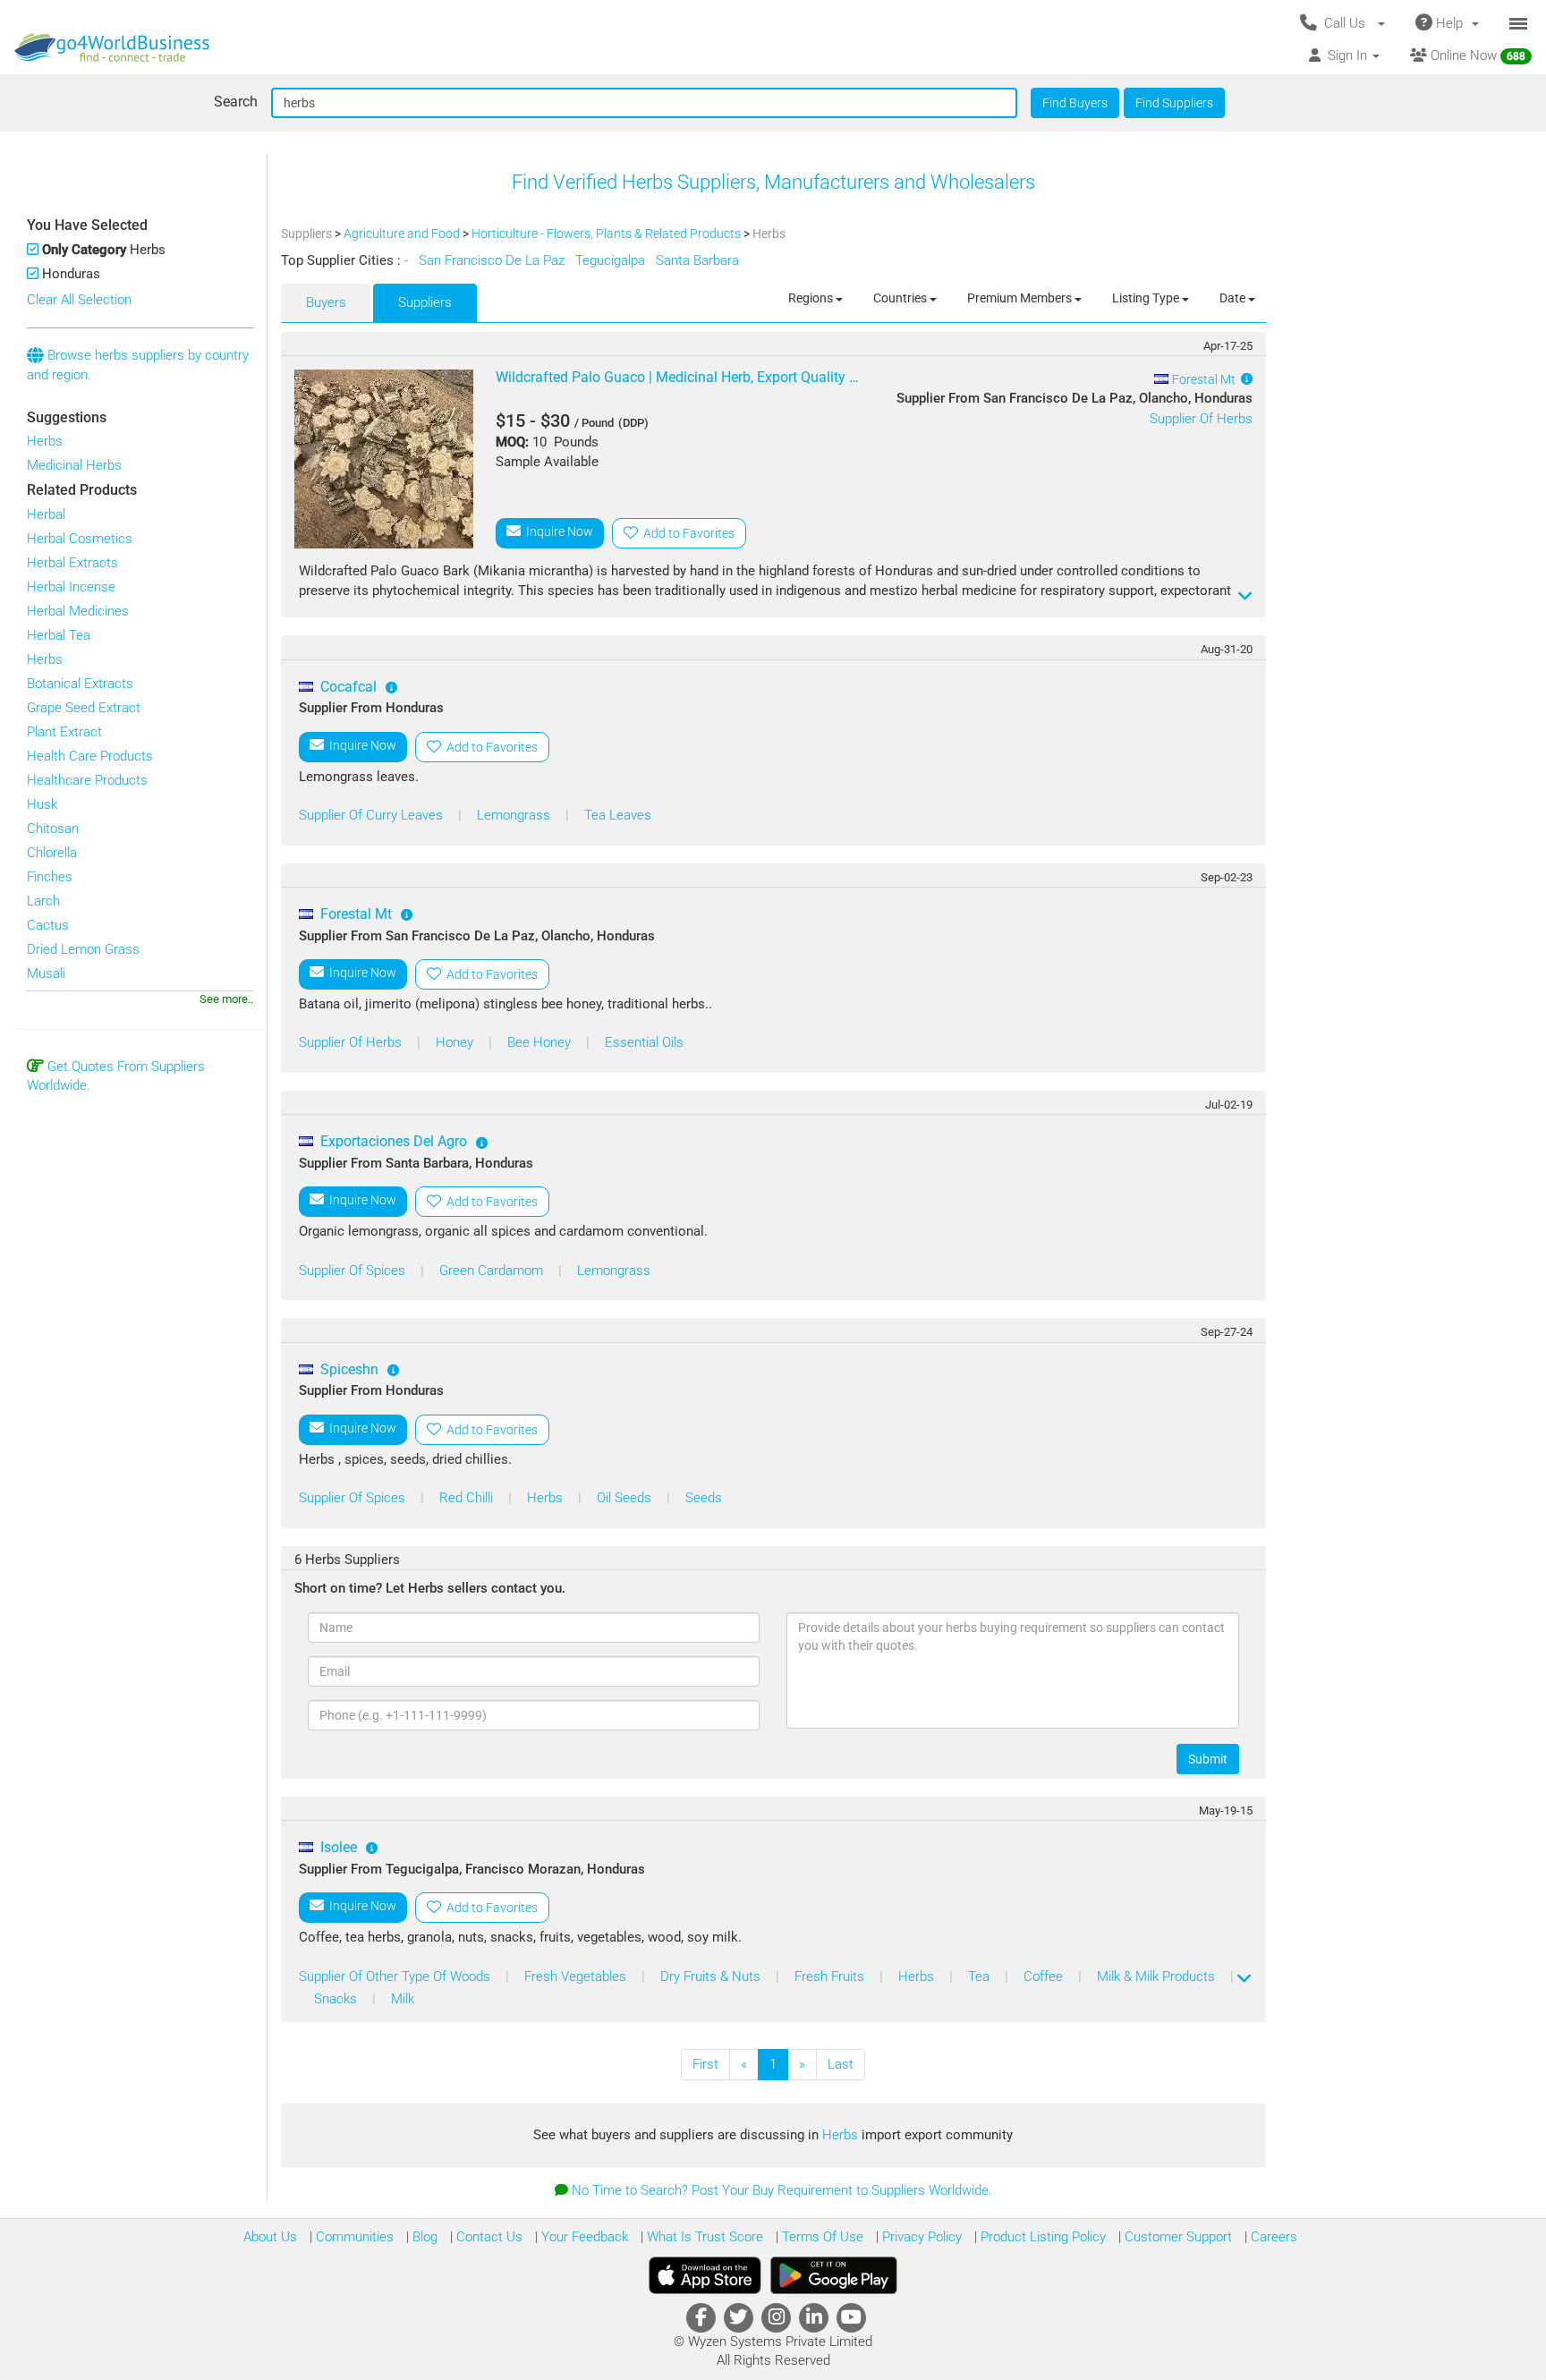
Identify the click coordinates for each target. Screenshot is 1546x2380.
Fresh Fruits (831, 1976)
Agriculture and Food (403, 234)
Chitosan (53, 829)
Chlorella (52, 853)
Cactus (48, 925)
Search (236, 102)
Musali (46, 973)
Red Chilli (468, 1498)
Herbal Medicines (78, 611)
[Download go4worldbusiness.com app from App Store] (705, 2275)
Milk (403, 1999)
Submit (1208, 1759)
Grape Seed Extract (84, 708)
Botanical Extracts (80, 684)
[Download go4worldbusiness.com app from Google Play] (834, 2275)
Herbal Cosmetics (80, 539)
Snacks (337, 1999)
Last (841, 2064)
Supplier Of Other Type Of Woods (396, 1976)
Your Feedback (583, 2237)
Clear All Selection (79, 300)
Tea (981, 1976)
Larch (43, 901)
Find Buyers (1075, 103)
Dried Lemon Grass (83, 949)
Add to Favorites (686, 533)
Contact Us (488, 2237)
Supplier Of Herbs (1201, 419)
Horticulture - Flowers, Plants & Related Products (607, 234)
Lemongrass (515, 815)
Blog (423, 2237)
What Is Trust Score (703, 2237)
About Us (270, 2237)
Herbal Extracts (72, 563)
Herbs (45, 441)
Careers (1272, 2237)
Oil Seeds (626, 1498)
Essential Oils (644, 1042)
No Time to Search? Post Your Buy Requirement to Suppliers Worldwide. (782, 2190)
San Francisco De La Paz (493, 260)
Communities (353, 2237)
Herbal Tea (59, 635)
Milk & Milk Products (1158, 1976)
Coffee (1045, 1976)
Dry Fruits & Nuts (712, 1976)
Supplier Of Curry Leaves (373, 815)
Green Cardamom (493, 1271)
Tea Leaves (618, 815)
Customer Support (1176, 2237)
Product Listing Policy (1041, 2237)
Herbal (46, 514)
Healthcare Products (87, 780)
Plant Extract (64, 732)
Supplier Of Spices (354, 1271)
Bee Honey (541, 1042)
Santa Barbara (699, 260)
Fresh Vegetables (577, 1976)
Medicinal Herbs (74, 465)
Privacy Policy (920, 2237)
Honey (456, 1042)
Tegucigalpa (612, 260)
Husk (42, 804)
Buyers (326, 302)
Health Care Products (90, 756)
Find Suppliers (1174, 103)
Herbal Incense (71, 587)
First (705, 2064)
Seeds (704, 1498)
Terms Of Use (821, 2237)
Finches (50, 877)
